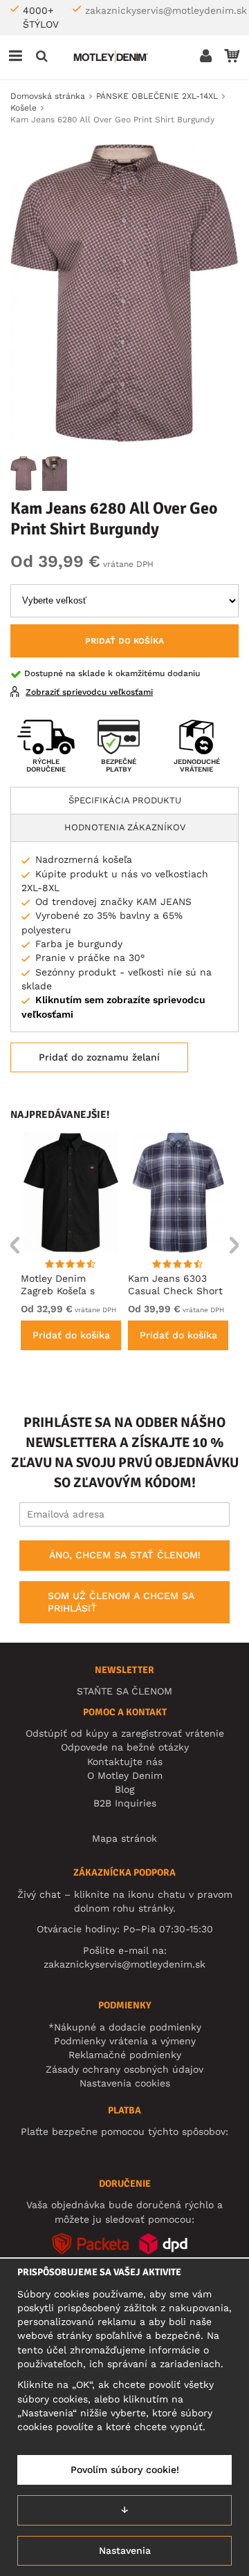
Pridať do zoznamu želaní (99, 1057)
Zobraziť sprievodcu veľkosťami (89, 692)
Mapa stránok (124, 1838)
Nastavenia (125, 2550)
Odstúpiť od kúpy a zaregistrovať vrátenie (125, 1733)
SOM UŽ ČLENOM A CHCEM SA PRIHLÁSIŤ (121, 1602)
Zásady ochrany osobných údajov (124, 2069)
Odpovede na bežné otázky (125, 1747)
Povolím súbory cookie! (125, 2470)
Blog (124, 1789)
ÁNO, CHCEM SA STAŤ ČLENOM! (125, 1555)
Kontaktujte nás (125, 1762)
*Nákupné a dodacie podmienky (125, 2027)
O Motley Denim (125, 1775)
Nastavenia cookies (125, 2083)
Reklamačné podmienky (125, 2055)
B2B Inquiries (125, 1803)
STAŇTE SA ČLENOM (124, 1691)
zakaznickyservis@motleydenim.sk (166, 10)
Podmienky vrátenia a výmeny (125, 2041)
